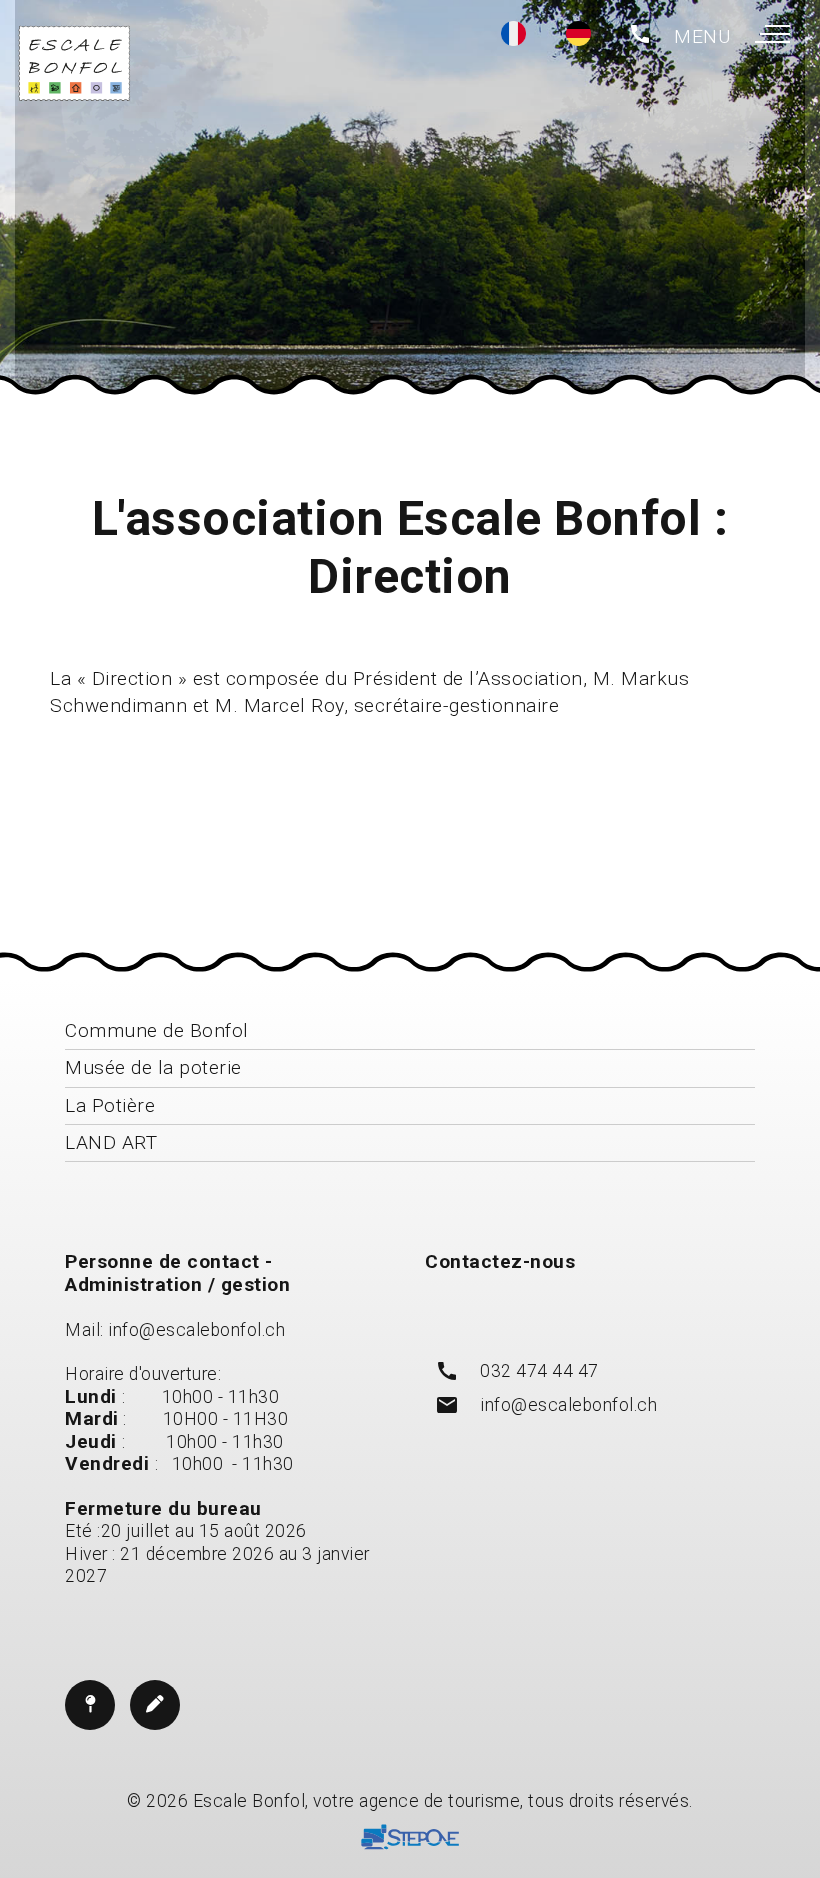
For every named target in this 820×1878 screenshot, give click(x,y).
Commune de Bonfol (157, 1030)
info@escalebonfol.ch (196, 1330)
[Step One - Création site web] (410, 1840)
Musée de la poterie (153, 1067)
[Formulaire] (155, 1705)
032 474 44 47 (539, 1371)
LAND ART (111, 1142)
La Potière (110, 1105)
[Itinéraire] (90, 1705)
